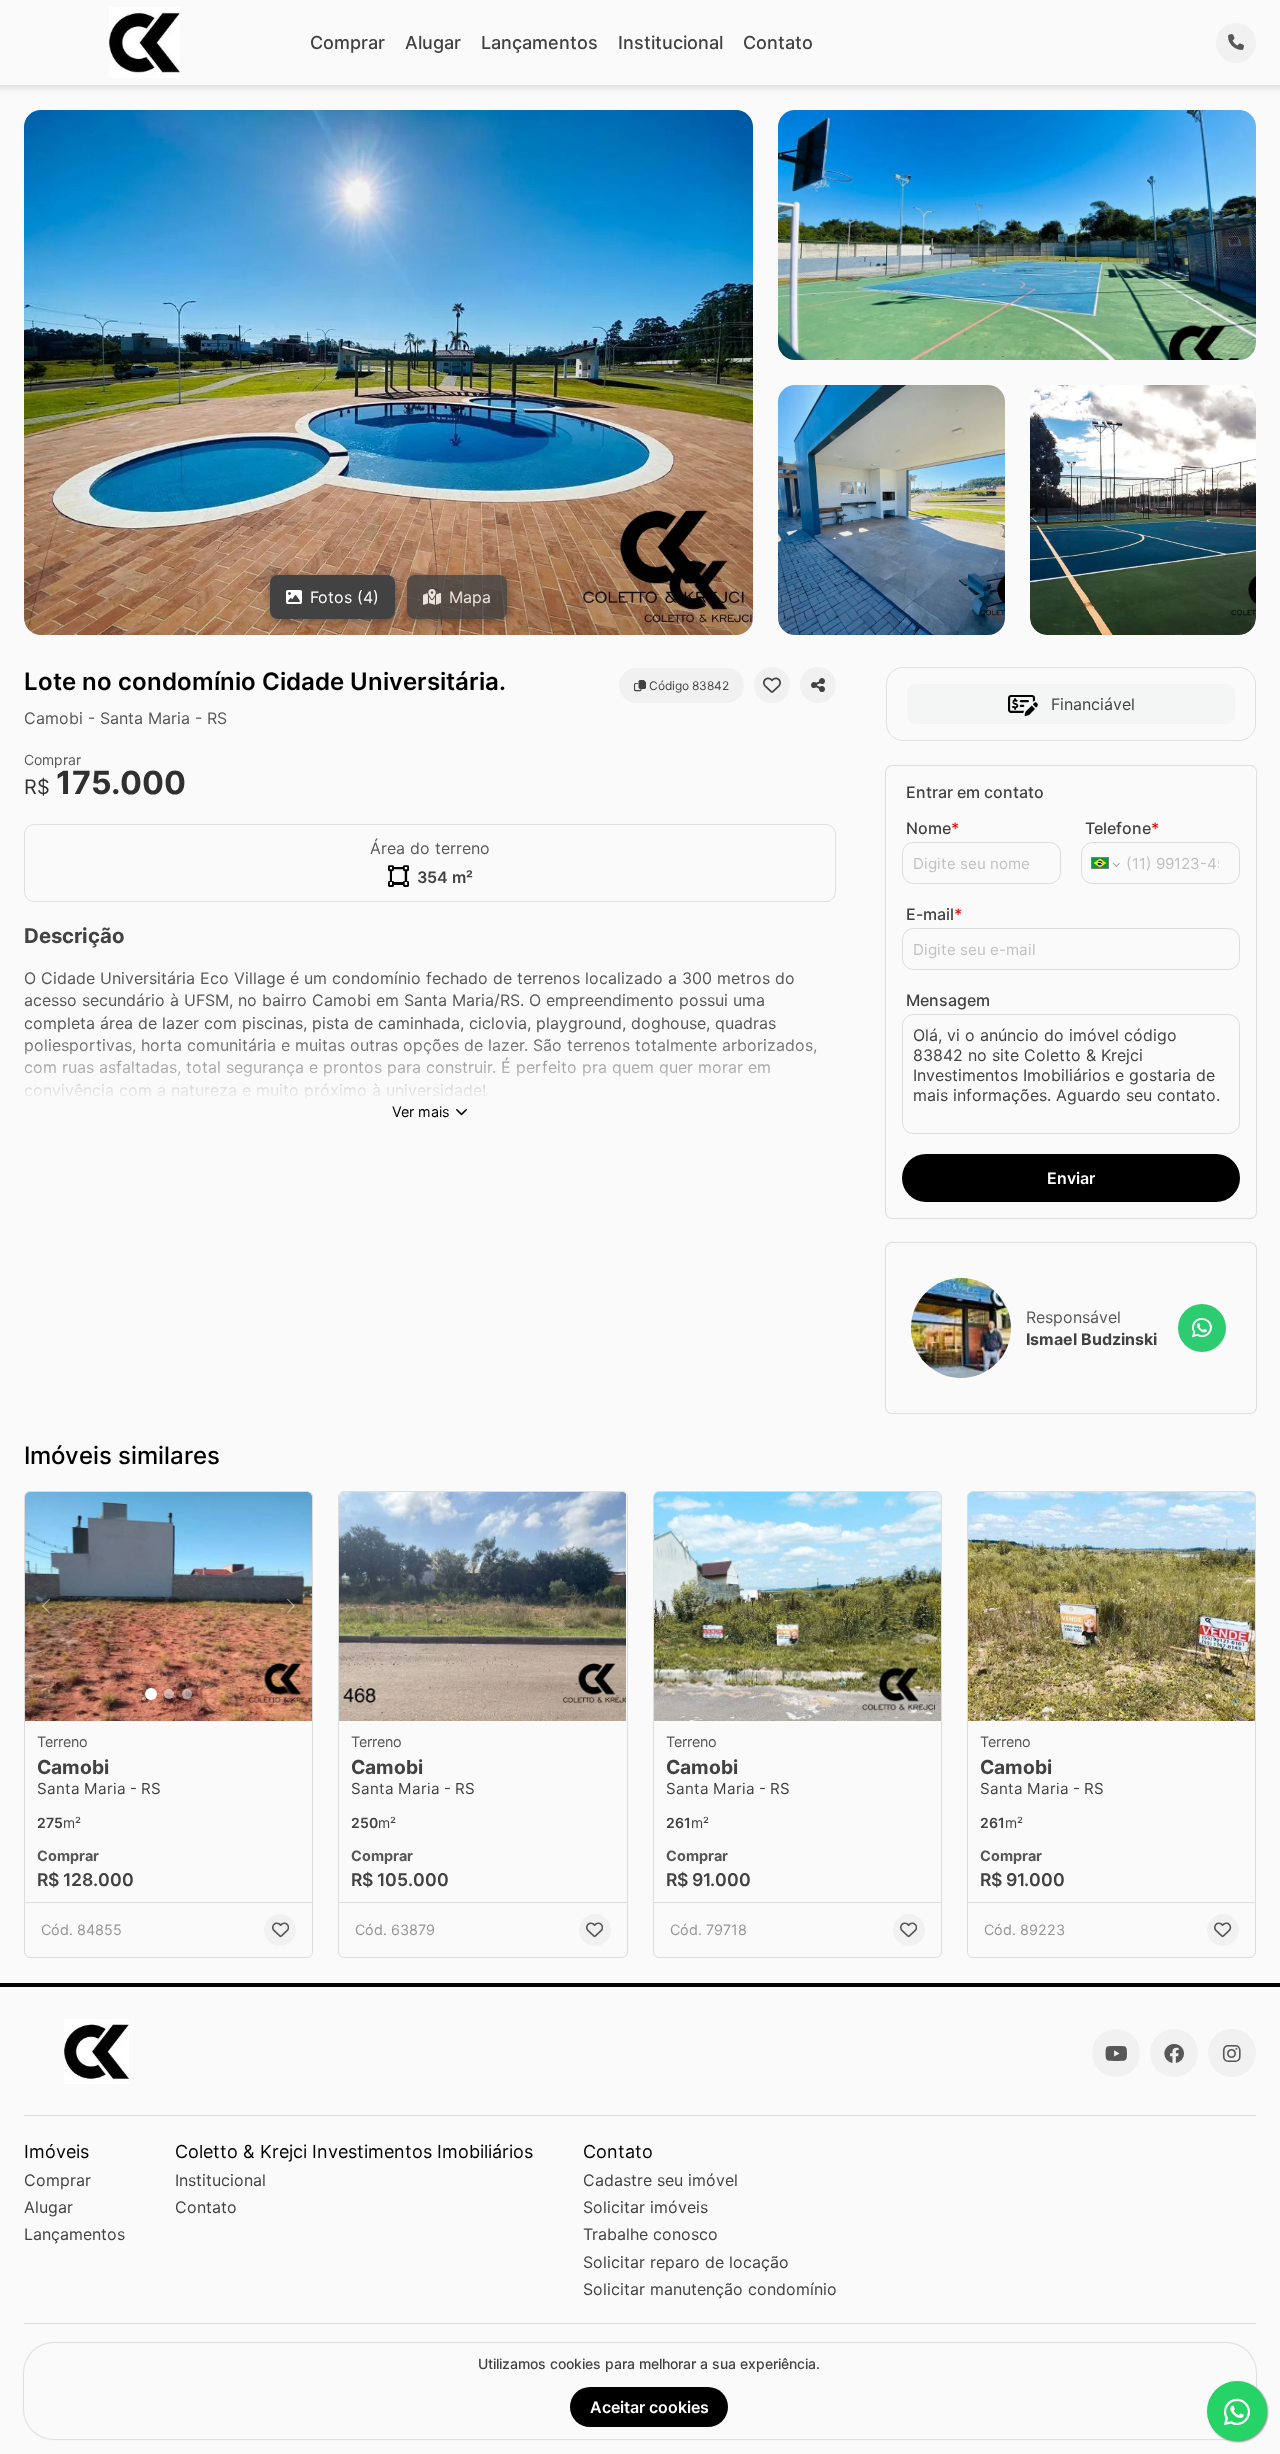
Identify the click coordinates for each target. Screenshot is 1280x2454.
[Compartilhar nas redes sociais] (818, 685)
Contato (778, 42)
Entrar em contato (975, 792)
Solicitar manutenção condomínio (710, 2289)
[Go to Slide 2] (169, 1694)
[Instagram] (1232, 2053)
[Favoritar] (772, 685)
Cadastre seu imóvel (660, 2180)
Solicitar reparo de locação (686, 2262)
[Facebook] (1174, 2053)
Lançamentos (539, 42)
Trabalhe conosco (650, 2234)
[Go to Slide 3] (187, 1694)
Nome (932, 828)
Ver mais (421, 1111)
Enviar (1071, 1178)
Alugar (433, 42)
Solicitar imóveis (645, 2207)
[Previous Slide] (46, 1607)
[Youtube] (1116, 2053)
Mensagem (948, 1000)
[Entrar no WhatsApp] (1202, 1328)
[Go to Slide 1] (151, 1694)
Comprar (347, 42)
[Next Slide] (291, 1607)
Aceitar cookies (649, 2407)
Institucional (670, 42)
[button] (168, 1607)
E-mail (934, 914)
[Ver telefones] (1236, 43)
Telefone (1122, 828)
